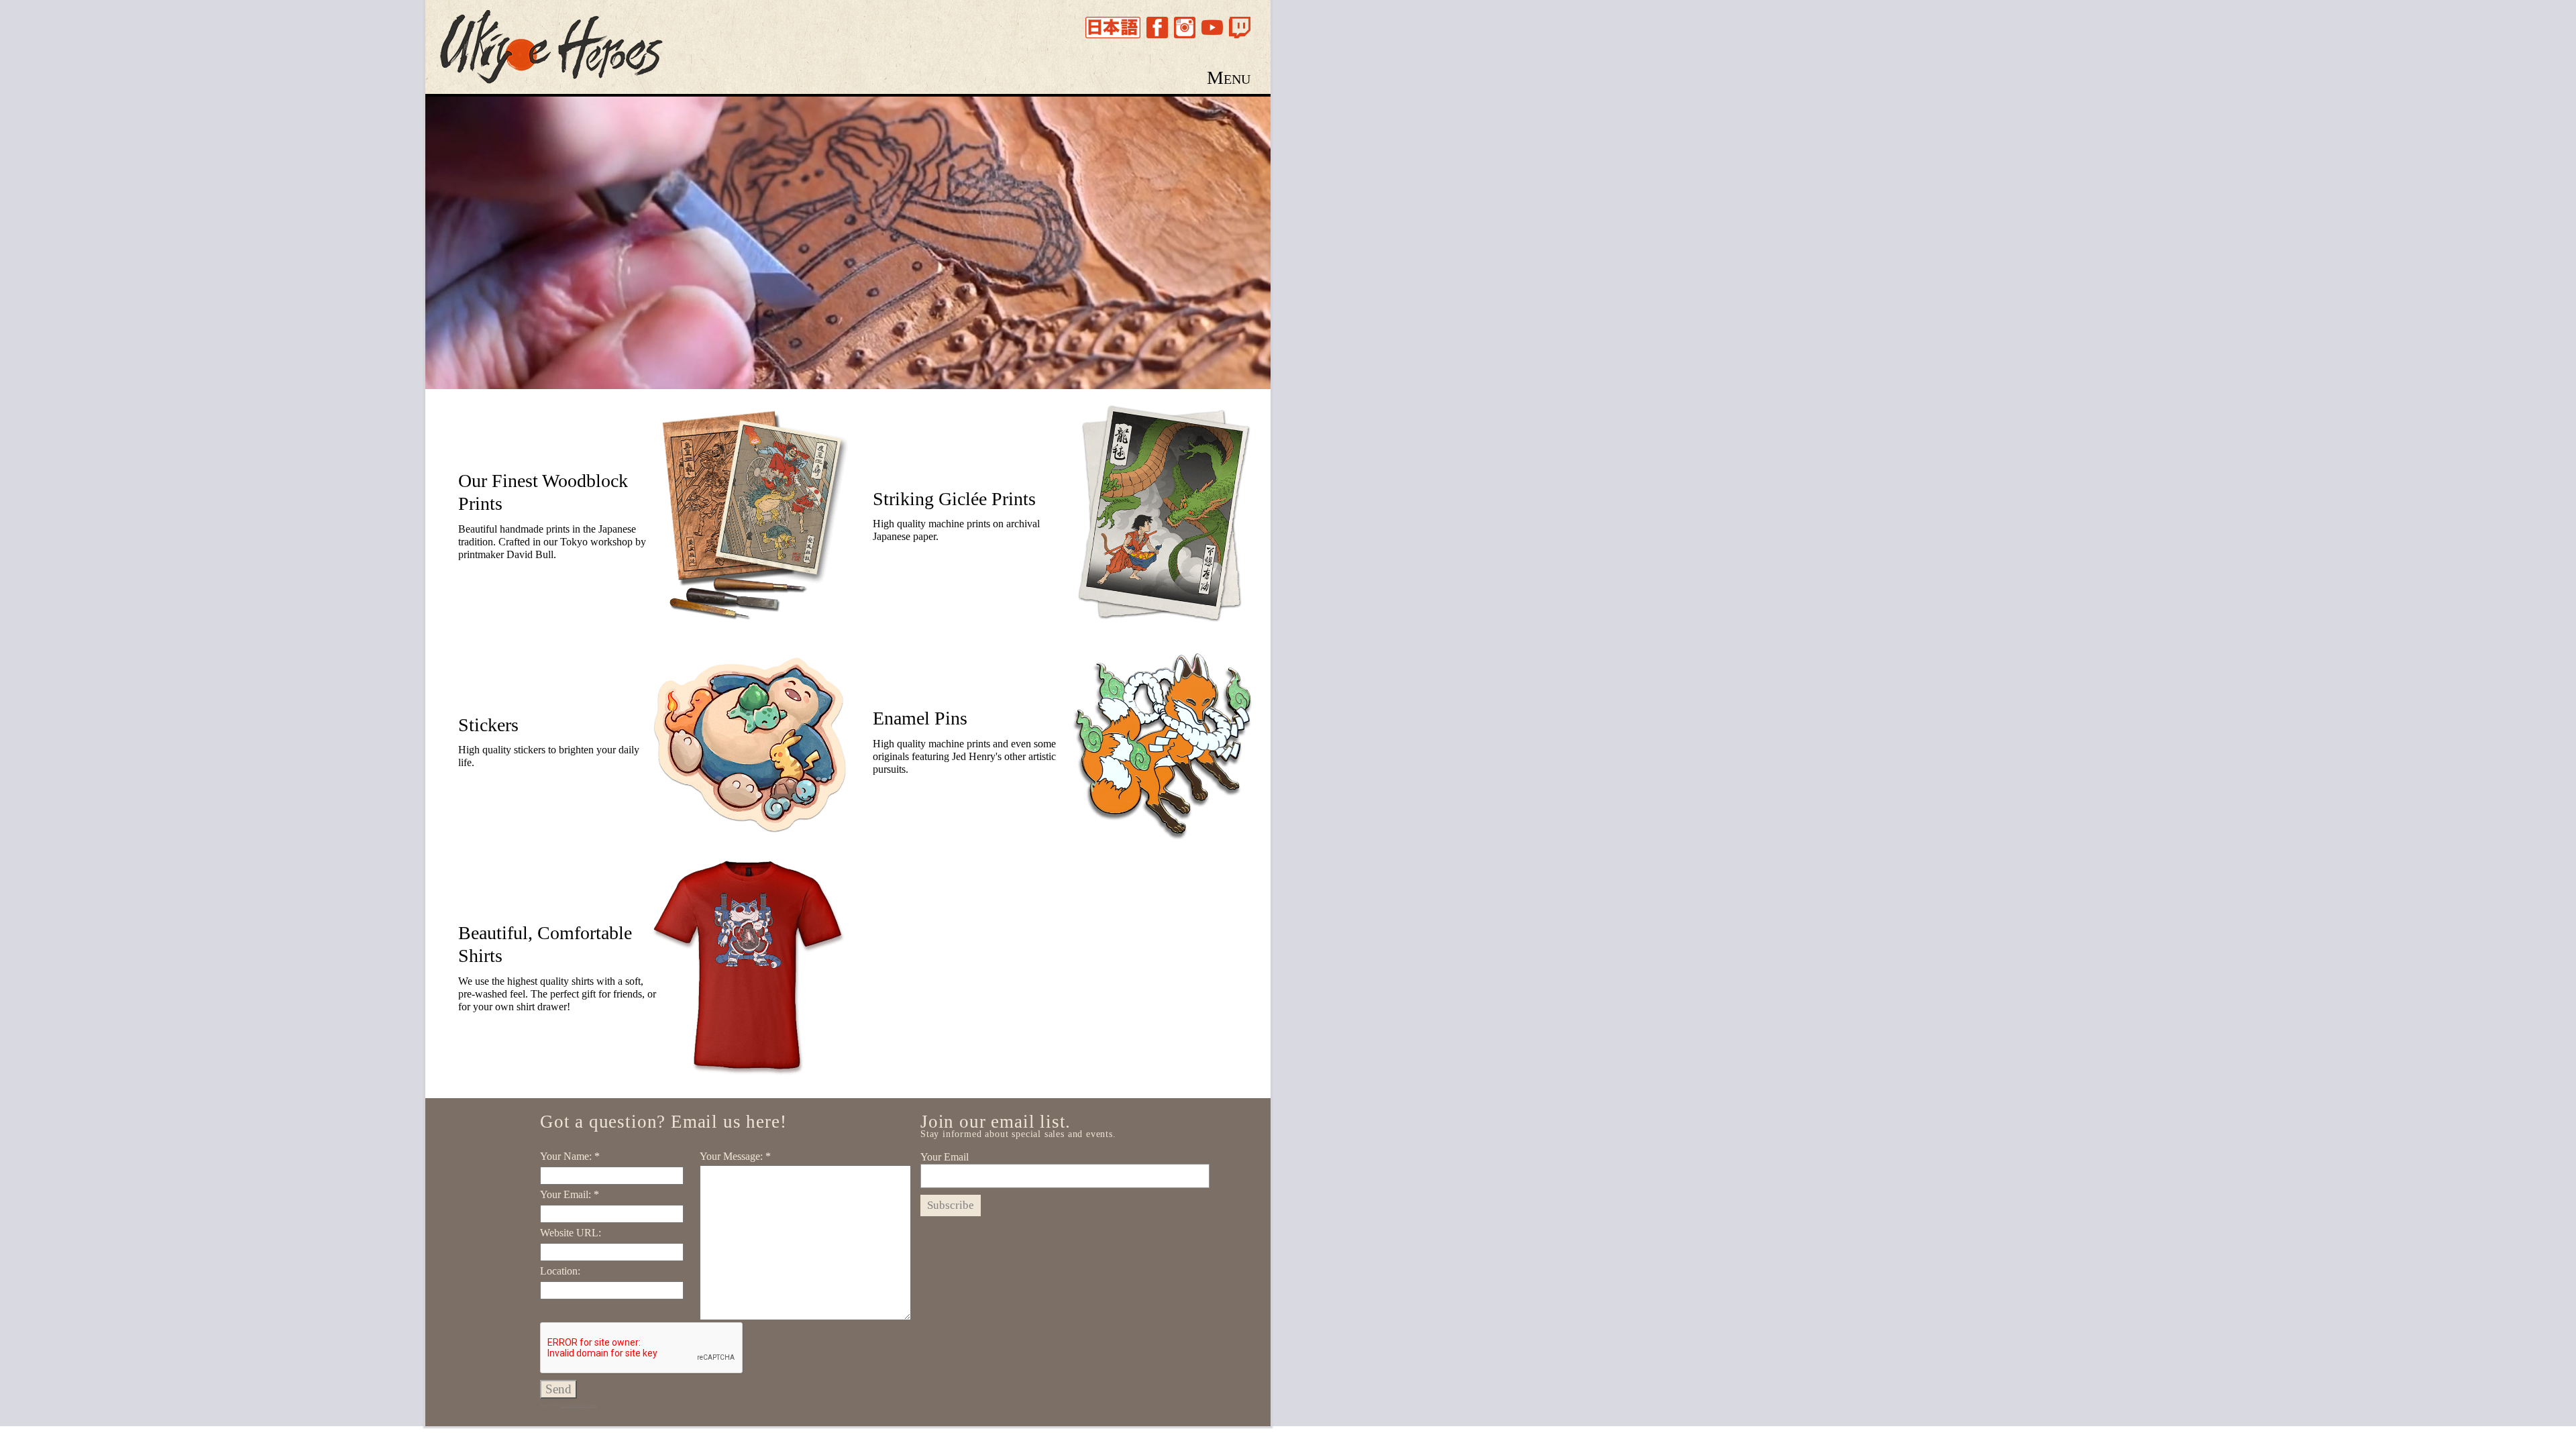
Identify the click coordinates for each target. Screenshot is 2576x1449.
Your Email (945, 1157)
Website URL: (571, 1233)
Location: (560, 1271)
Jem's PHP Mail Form (579, 1405)
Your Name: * (570, 1156)
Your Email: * (570, 1194)
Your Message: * (735, 1156)
